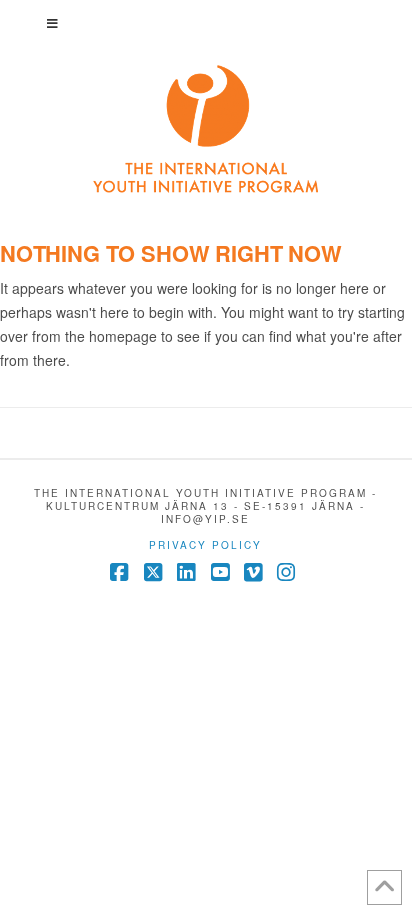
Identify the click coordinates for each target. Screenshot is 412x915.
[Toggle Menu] (206, 23)
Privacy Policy (205, 545)
